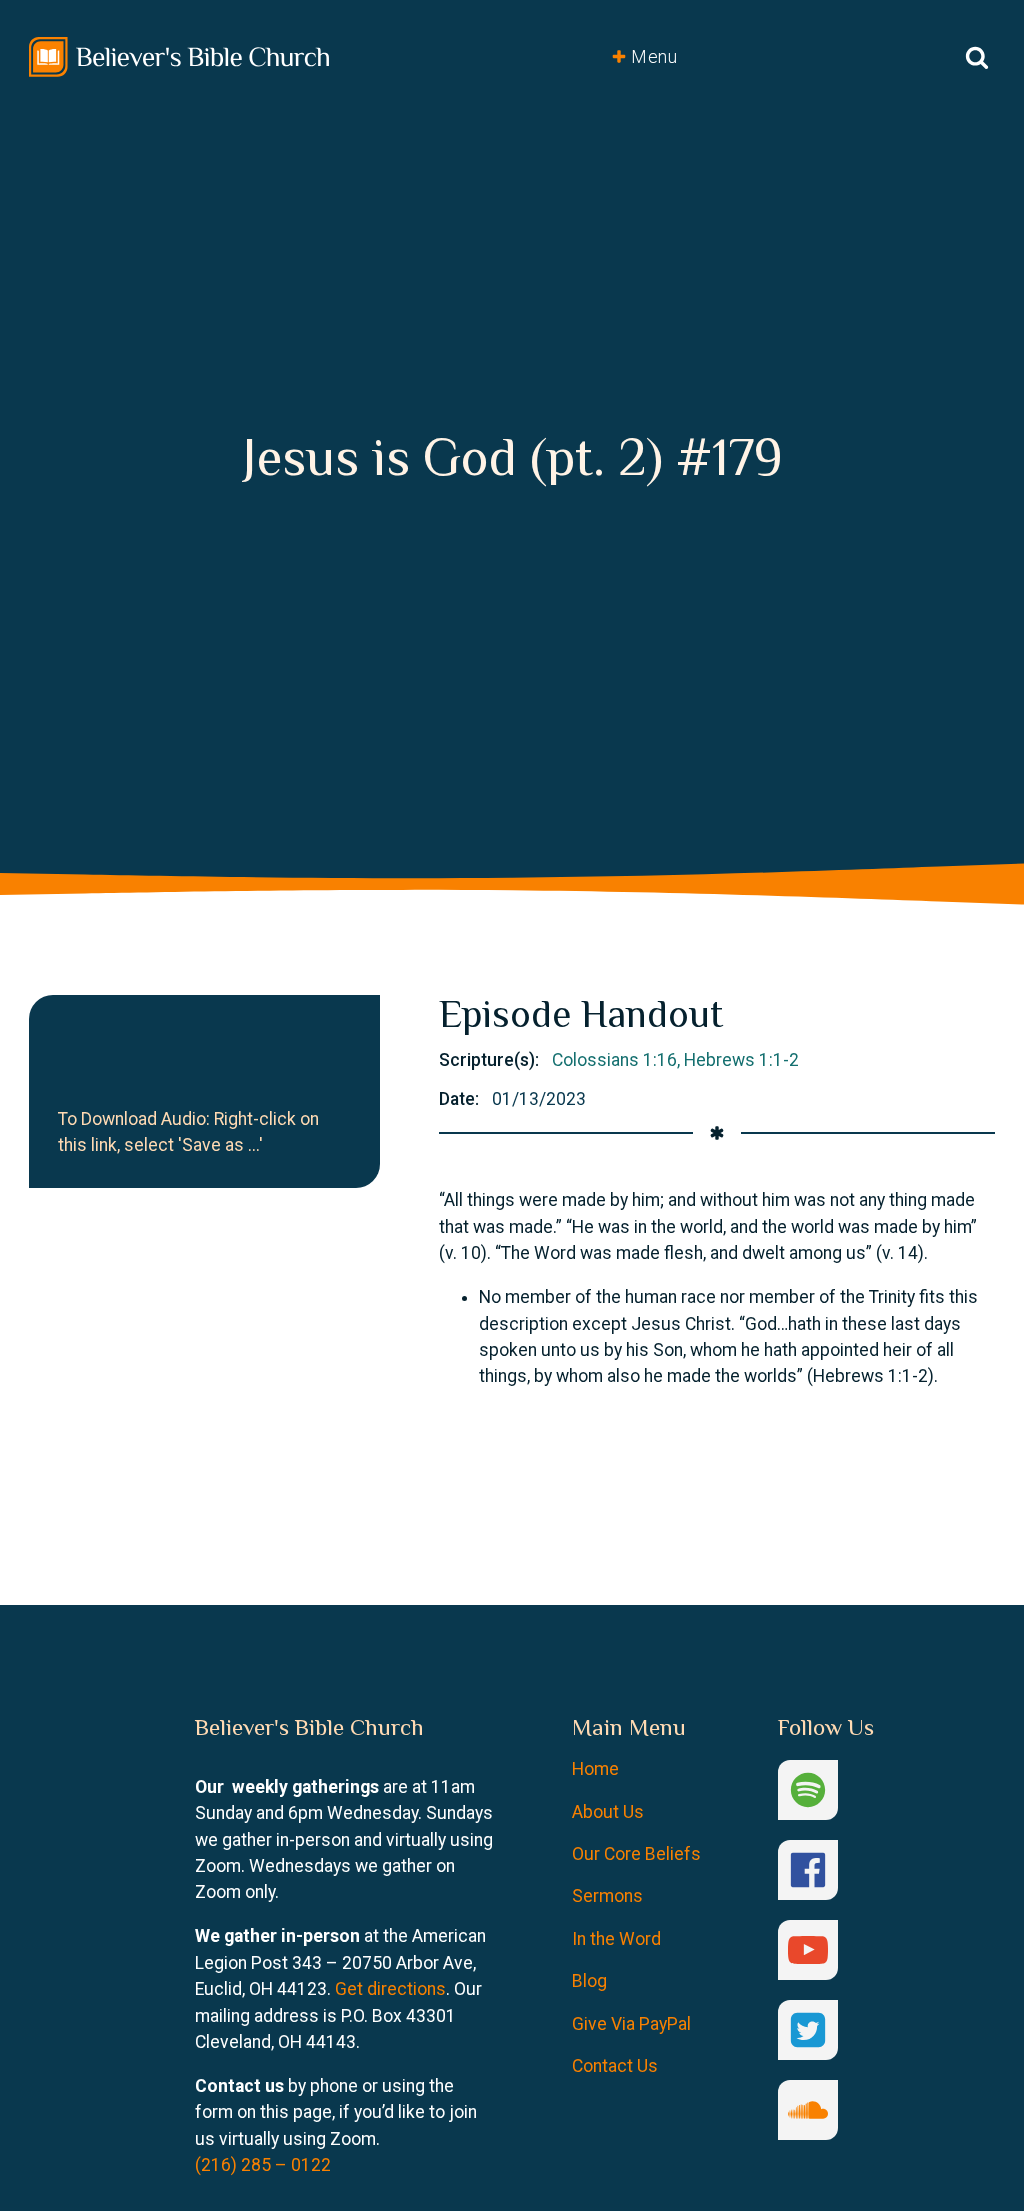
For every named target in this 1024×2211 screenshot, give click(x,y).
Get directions (390, 1989)
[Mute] (88, 1064)
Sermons (607, 1896)
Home (595, 1769)
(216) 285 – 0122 (263, 2165)
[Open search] (977, 57)
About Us (608, 1812)
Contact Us (615, 2066)
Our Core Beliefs (636, 1854)
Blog (589, 1981)
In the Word (616, 1939)
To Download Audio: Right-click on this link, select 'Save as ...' (188, 1132)
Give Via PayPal (631, 2024)
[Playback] (51, 1064)
